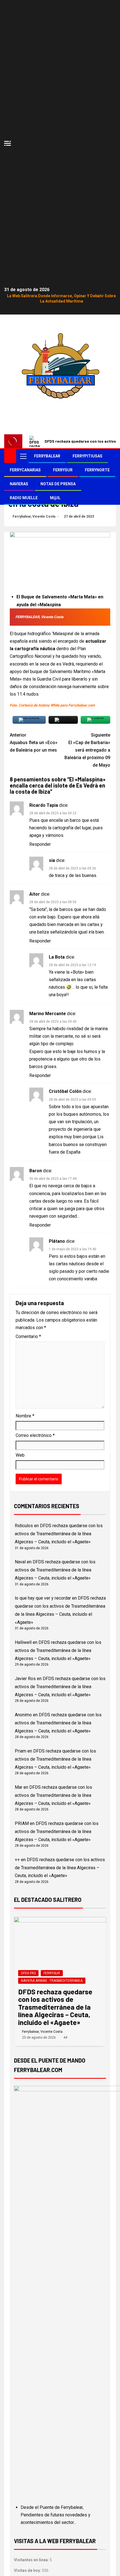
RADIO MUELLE (24, 498)
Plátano (57, 1241)
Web (20, 1455)
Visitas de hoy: (28, 2570)
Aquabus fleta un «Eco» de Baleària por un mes (34, 743)
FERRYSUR (63, 470)
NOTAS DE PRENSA (58, 484)
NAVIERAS (19, 484)
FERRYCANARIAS (25, 470)
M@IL (55, 498)
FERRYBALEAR (47, 456)
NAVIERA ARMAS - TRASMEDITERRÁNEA (52, 1981)
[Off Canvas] (8, 143)
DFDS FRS (28, 1973)
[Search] (111, 456)
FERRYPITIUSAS (87, 456)
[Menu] (23, 456)
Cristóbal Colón (65, 1091)
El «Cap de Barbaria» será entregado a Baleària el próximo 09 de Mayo (87, 750)
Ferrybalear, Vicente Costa (34, 516)
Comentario (28, 1336)
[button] (23, 456)
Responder (40, 844)
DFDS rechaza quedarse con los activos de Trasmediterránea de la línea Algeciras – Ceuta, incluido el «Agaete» (59, 1534)
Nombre (25, 1416)
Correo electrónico (35, 1435)
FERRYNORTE (97, 470)
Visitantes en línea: (32, 2560)
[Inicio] (10, 456)
